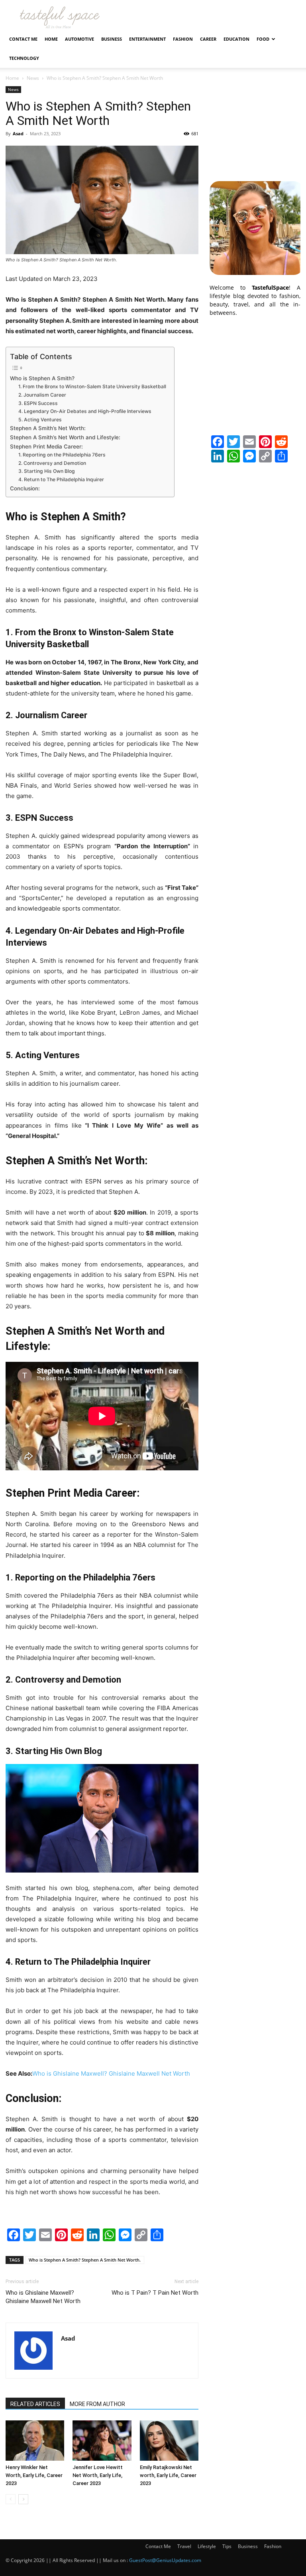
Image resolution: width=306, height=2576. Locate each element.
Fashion (183, 39)
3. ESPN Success (38, 403)
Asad (18, 133)
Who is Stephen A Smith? (42, 378)
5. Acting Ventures (40, 420)
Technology (24, 58)
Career (208, 39)
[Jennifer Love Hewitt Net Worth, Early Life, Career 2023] (102, 2441)
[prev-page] (11, 2499)
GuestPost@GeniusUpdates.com (165, 2560)
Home (51, 39)
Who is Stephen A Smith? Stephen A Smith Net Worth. (85, 2260)
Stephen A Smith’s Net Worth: (48, 428)
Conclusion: (25, 488)
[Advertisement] (255, 126)
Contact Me (23, 39)
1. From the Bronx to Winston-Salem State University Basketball (92, 386)
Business (112, 39)
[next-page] (23, 2499)
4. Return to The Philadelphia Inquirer (61, 479)
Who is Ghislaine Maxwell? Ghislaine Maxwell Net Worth (111, 2073)
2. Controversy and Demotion (52, 463)
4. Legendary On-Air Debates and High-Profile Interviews (85, 411)
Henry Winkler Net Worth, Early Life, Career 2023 (34, 2475)
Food (263, 39)
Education (236, 39)
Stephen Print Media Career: (46, 446)
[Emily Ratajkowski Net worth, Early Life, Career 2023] (169, 2441)
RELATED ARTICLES (35, 2404)
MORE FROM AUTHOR (97, 2404)
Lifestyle (207, 2546)
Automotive (79, 39)
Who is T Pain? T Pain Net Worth (155, 2293)
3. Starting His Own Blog (47, 471)
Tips (227, 2546)
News (33, 78)
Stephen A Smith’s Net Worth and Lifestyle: (65, 437)
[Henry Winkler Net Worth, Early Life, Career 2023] (35, 2441)
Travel (184, 2546)
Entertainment (147, 39)
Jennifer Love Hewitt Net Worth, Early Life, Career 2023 (98, 2475)
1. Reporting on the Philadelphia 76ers (62, 455)
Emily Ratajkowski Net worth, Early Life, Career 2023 (168, 2475)
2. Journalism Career (42, 395)
